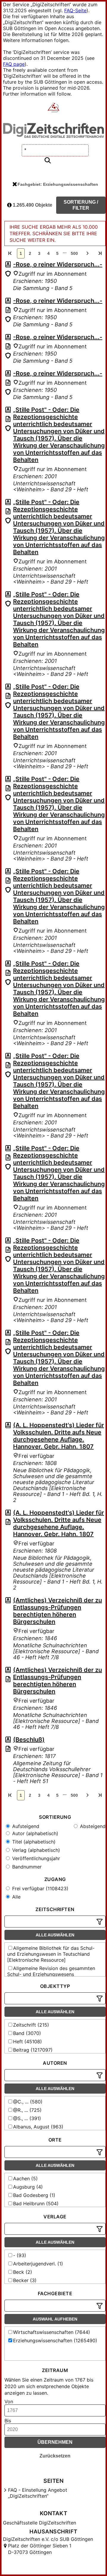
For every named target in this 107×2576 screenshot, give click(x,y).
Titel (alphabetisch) (33, 1842)
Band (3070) (27, 2033)
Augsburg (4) (28, 2187)
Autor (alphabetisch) (34, 1833)
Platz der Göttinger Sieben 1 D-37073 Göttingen (40, 2549)
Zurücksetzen (55, 2456)
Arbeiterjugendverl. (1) (38, 2264)
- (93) (20, 2255)
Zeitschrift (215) (31, 2025)
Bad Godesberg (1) (34, 2195)
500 (74, 253)
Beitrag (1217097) (33, 2050)
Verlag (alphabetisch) (35, 1850)
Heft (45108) (27, 2042)
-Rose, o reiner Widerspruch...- (58, 264)
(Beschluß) (29, 1740)
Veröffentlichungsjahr (35, 1858)
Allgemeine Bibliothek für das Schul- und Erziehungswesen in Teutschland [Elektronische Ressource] (51, 1954)
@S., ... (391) (27, 2118)
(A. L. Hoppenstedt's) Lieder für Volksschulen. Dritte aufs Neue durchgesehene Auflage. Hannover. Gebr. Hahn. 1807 (59, 1436)
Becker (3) (25, 2280)
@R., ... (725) (27, 2110)
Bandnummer (26, 1867)
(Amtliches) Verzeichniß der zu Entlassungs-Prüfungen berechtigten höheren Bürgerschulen (58, 1611)
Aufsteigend (25, 1826)
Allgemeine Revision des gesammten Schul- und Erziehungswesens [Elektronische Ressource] (51, 1974)
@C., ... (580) (28, 2102)
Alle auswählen (55, 1935)
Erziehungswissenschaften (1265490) (55, 2340)
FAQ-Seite (75, 10)
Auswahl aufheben (55, 2319)
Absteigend (92, 1826)
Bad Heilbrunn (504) (36, 2203)
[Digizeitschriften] (54, 108)
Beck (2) (23, 2272)
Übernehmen (55, 2442)
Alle (16, 1897)
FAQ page (14, 64)
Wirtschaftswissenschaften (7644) (52, 2332)
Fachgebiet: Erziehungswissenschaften (58, 184)
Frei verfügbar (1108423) (40, 1888)
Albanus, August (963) (38, 2127)
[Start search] (48, 161)
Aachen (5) (25, 2178)
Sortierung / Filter (81, 205)
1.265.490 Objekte (32, 205)
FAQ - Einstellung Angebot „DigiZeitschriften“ (38, 2493)
